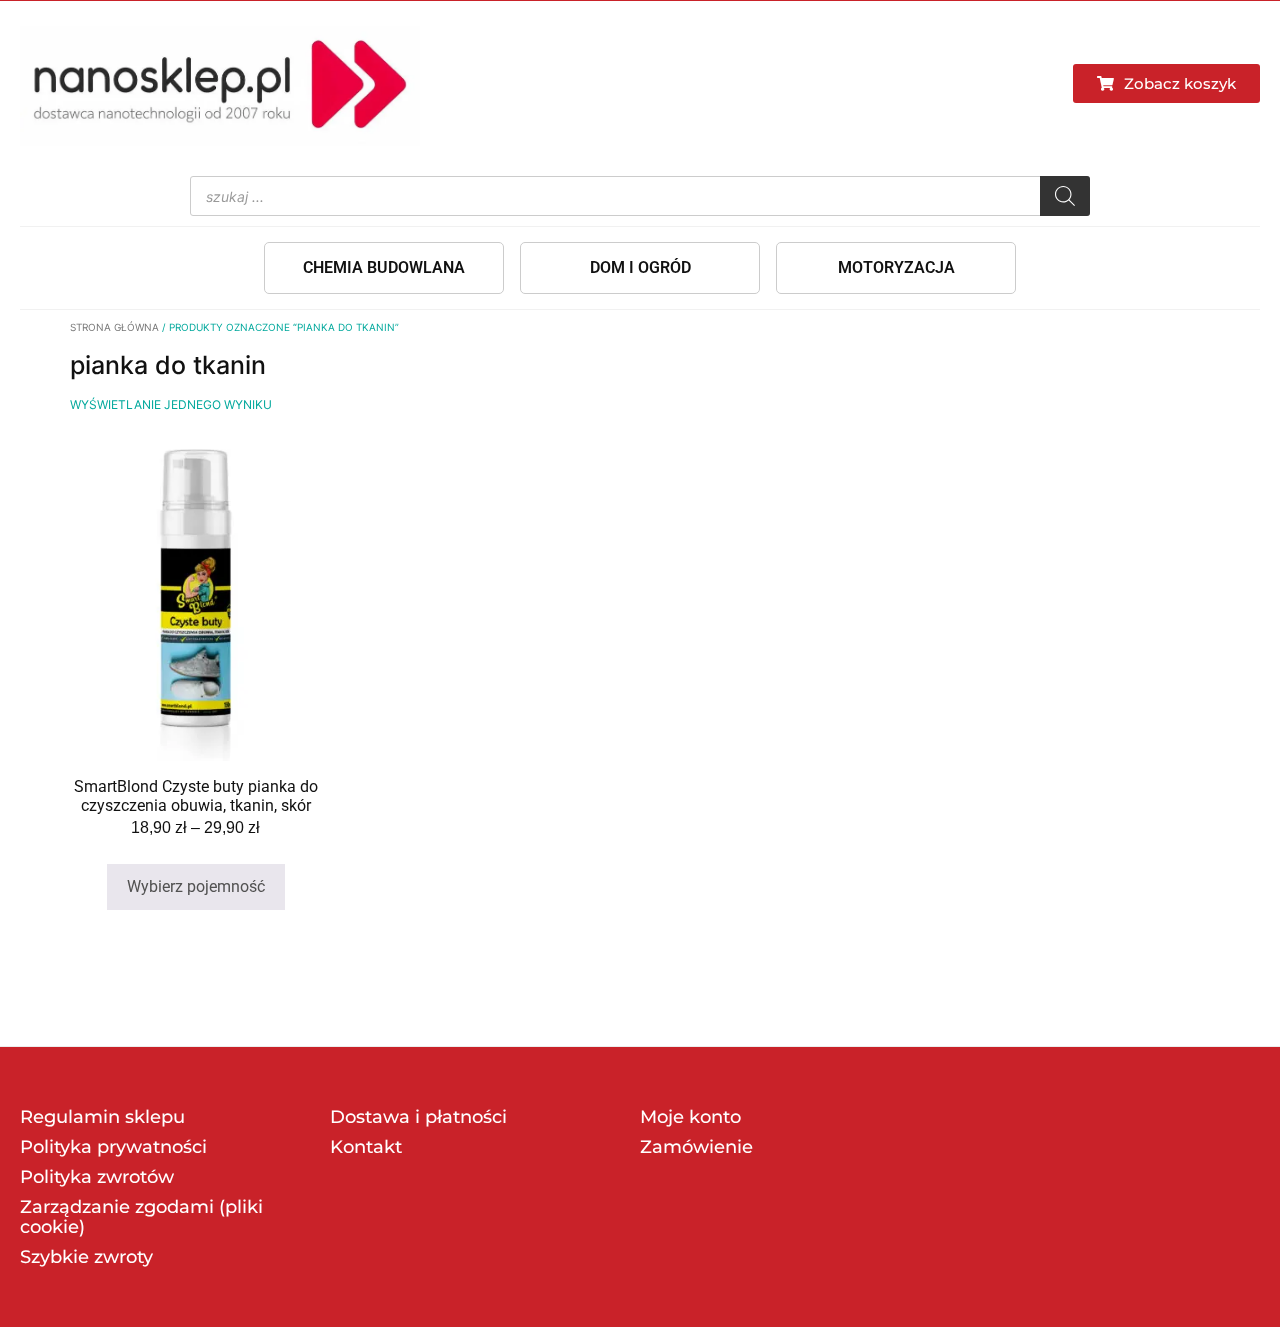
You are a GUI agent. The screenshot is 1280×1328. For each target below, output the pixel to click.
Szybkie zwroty (86, 1257)
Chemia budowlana (384, 267)
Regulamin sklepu (102, 1117)
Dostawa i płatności (418, 1117)
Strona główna (114, 327)
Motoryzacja (896, 267)
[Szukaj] (1065, 196)
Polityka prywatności (113, 1147)
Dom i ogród (640, 267)
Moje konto (690, 1117)
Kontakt (366, 1147)
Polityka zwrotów (97, 1177)
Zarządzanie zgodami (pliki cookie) (141, 1217)
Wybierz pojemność (196, 886)
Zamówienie (696, 1147)
